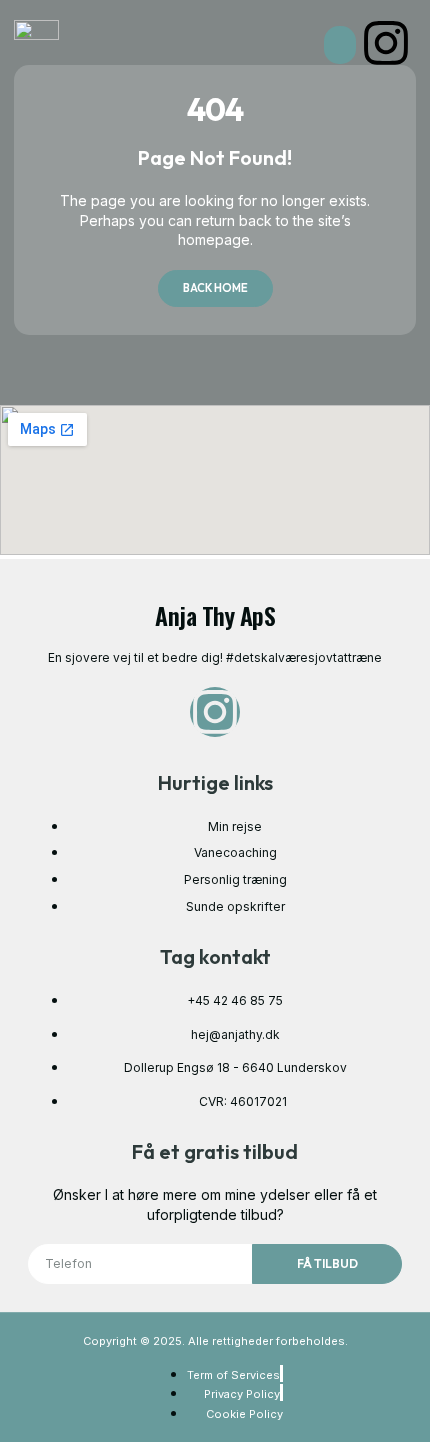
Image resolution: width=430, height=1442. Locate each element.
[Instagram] (386, 43)
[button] (340, 45)
